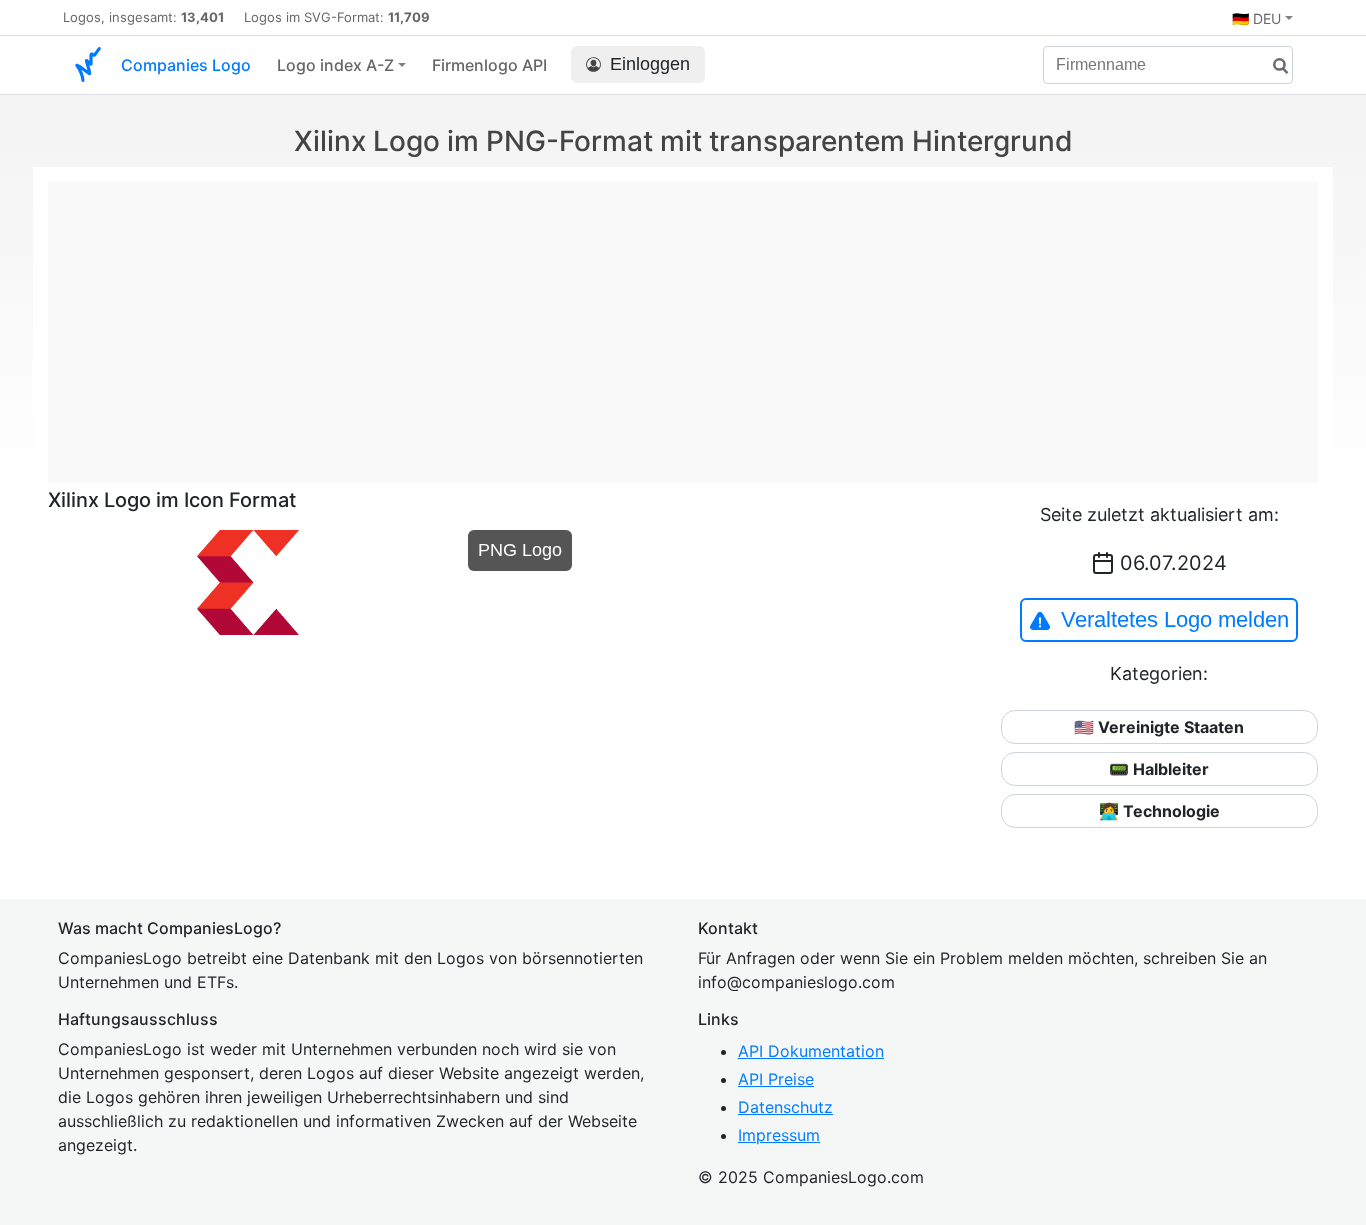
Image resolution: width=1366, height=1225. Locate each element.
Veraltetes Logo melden (1175, 619)
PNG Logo (520, 550)
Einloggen (650, 64)
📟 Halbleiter (1159, 769)
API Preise (776, 1079)
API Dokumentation (811, 1051)
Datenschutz (785, 1107)
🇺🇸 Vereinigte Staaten (1159, 727)
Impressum (779, 1135)
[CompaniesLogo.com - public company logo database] (88, 65)
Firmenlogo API (489, 65)
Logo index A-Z (335, 65)
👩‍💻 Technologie (1159, 811)
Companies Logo (186, 65)
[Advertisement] (683, 322)
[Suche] (1273, 66)
